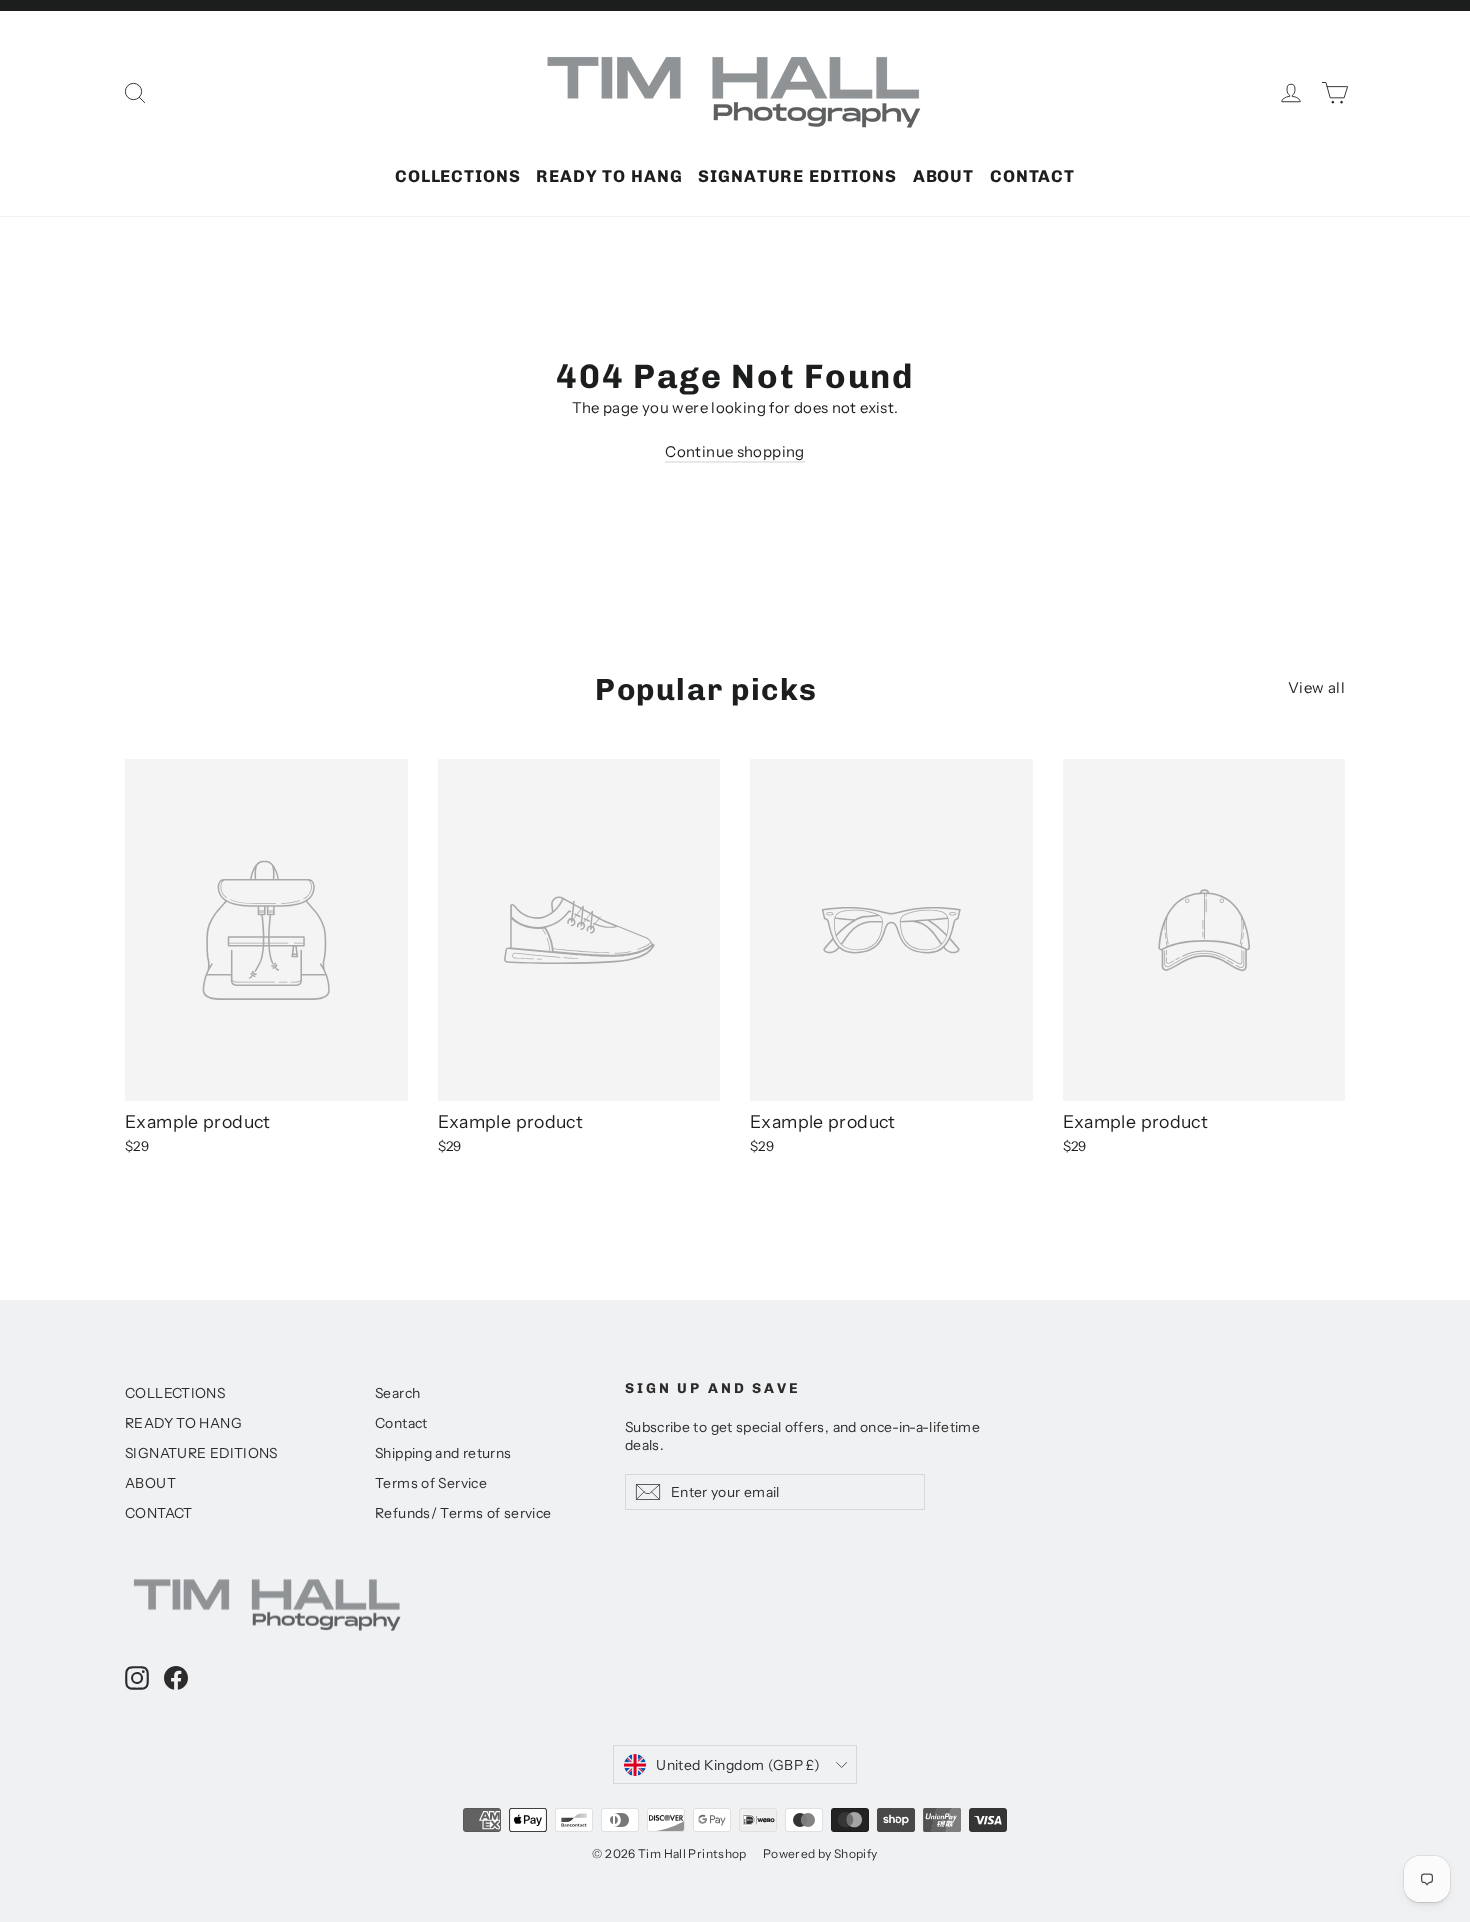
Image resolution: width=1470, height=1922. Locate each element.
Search (397, 1392)
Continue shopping (734, 451)
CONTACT (1032, 176)
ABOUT (943, 176)
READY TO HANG (609, 176)
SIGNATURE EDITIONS (797, 176)
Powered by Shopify (820, 1853)
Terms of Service (431, 1482)
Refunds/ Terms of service (463, 1512)
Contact (401, 1422)
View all (1316, 687)
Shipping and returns (443, 1452)
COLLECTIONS (457, 176)
